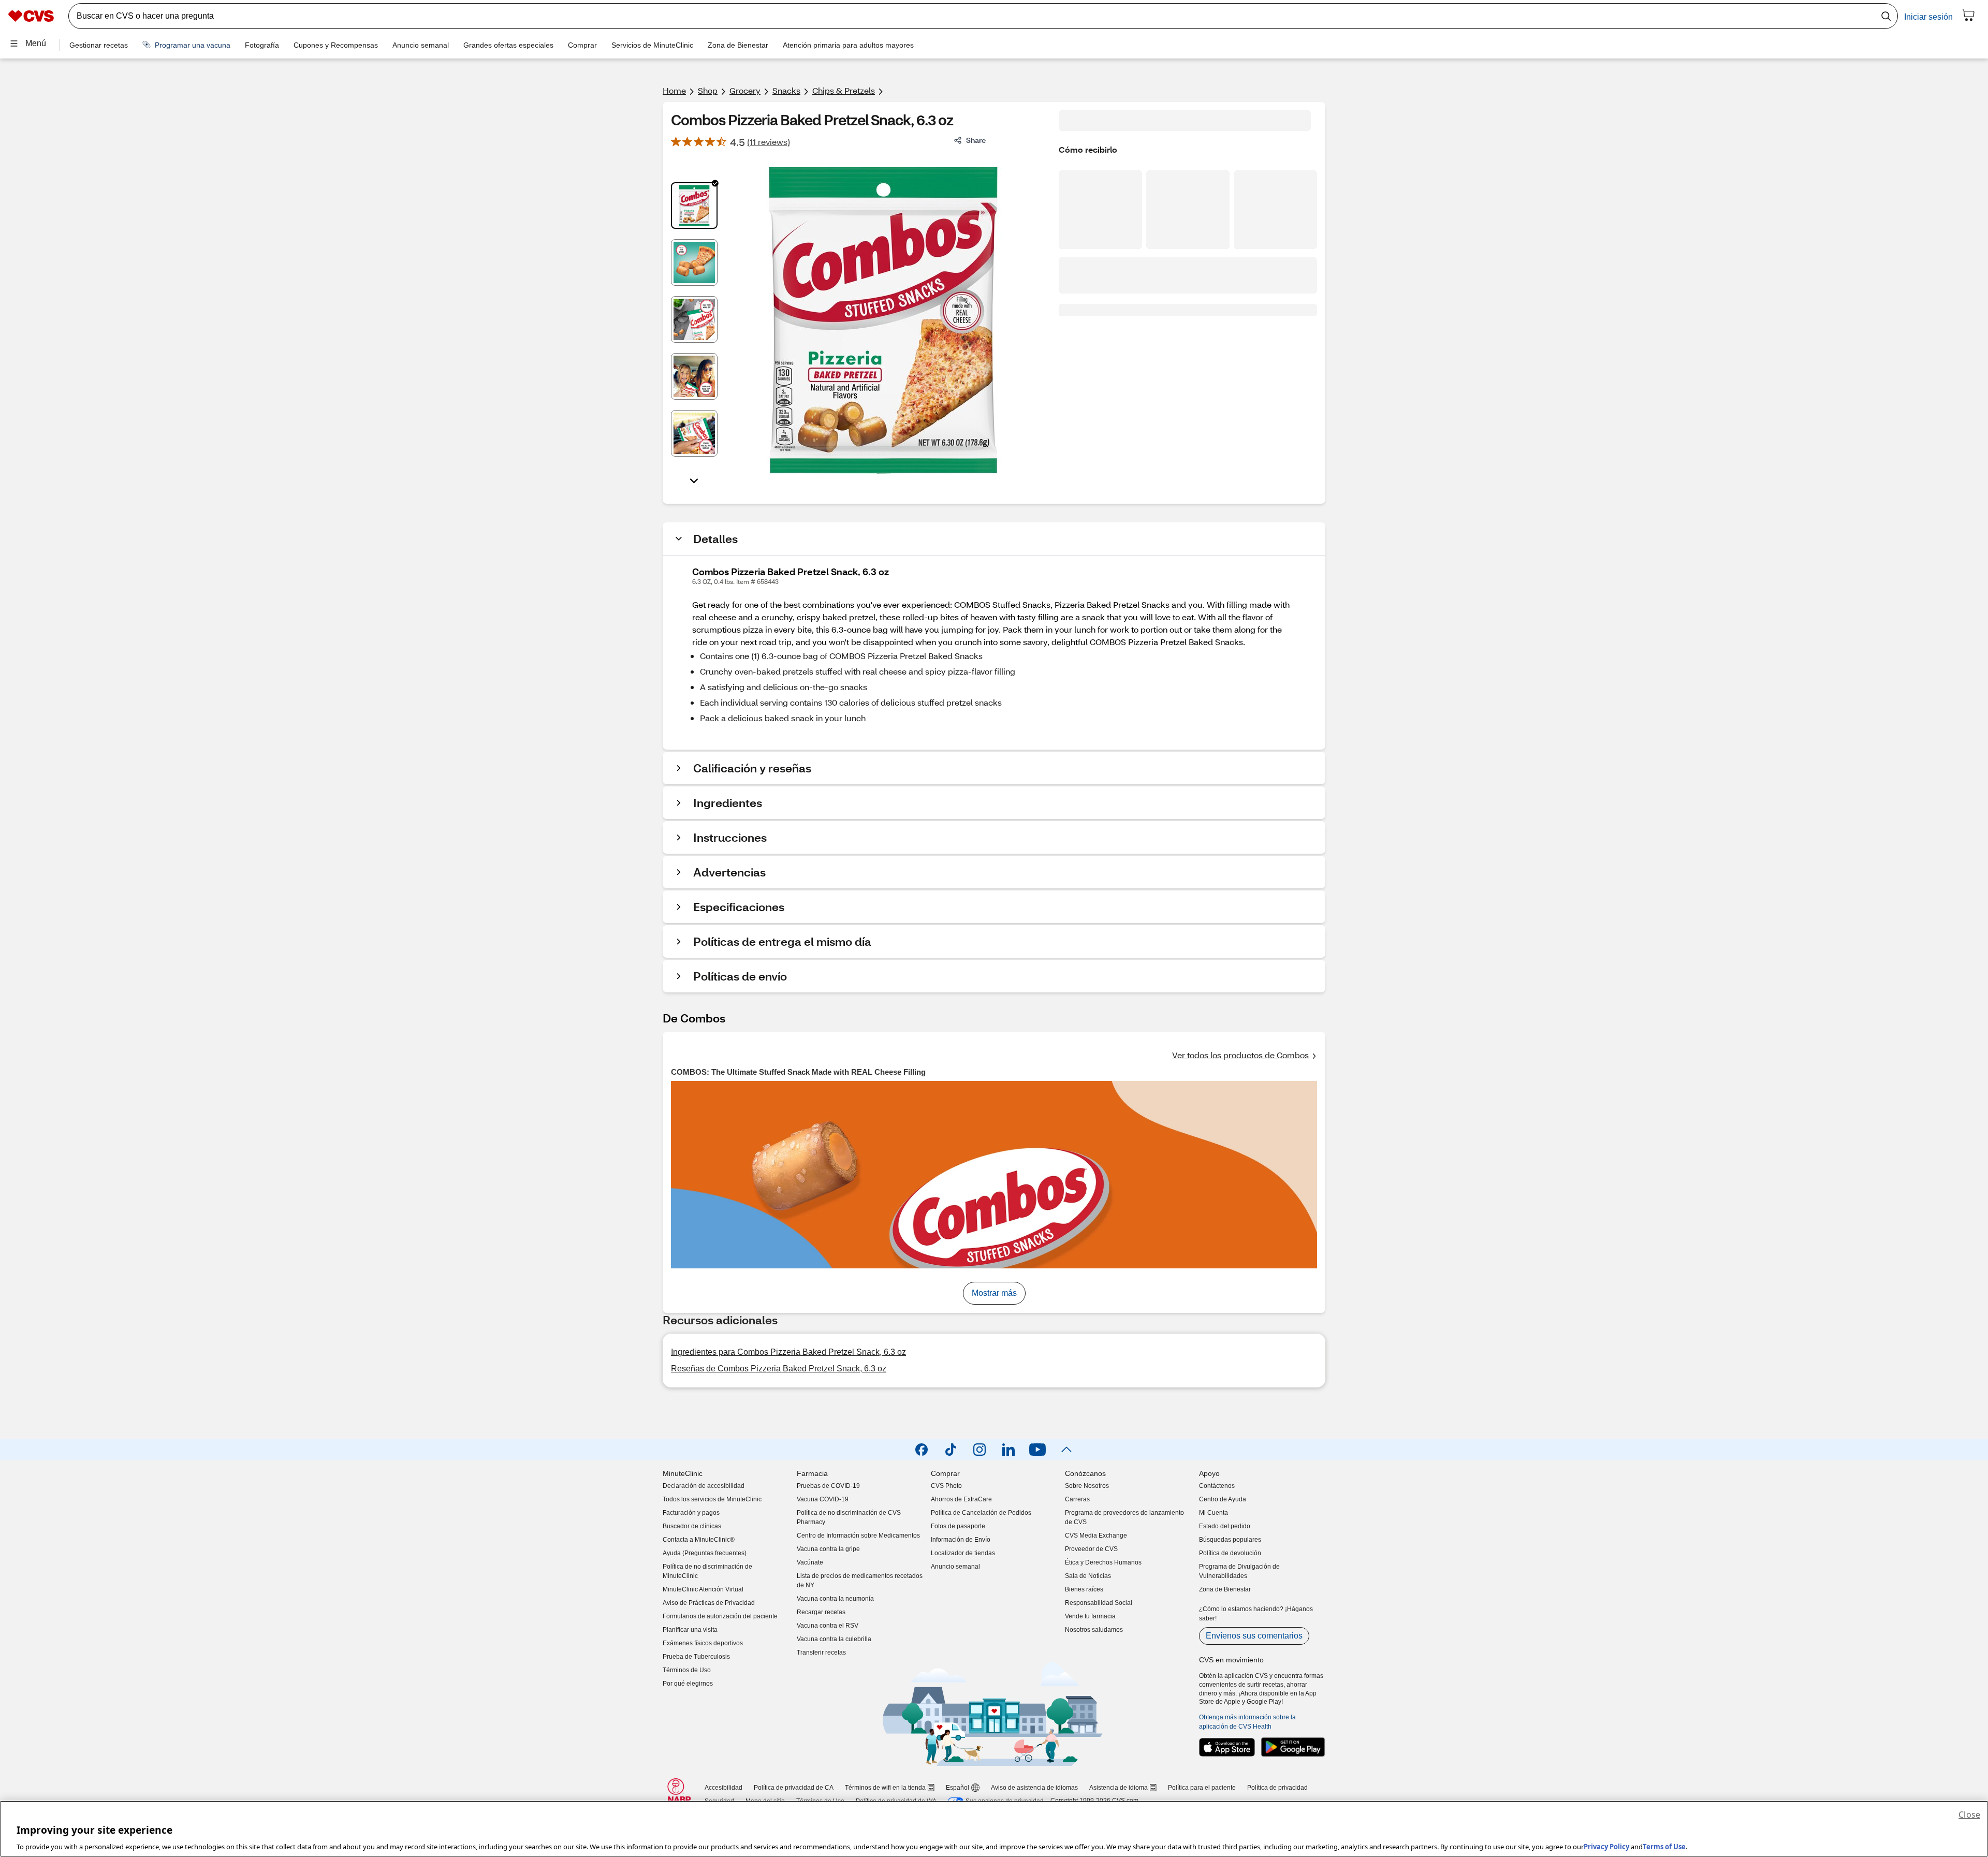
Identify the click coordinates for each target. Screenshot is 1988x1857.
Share (976, 140)
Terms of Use (1664, 1846)
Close (1969, 1815)
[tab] (694, 206)
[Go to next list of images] (694, 480)
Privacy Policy (1606, 1846)
